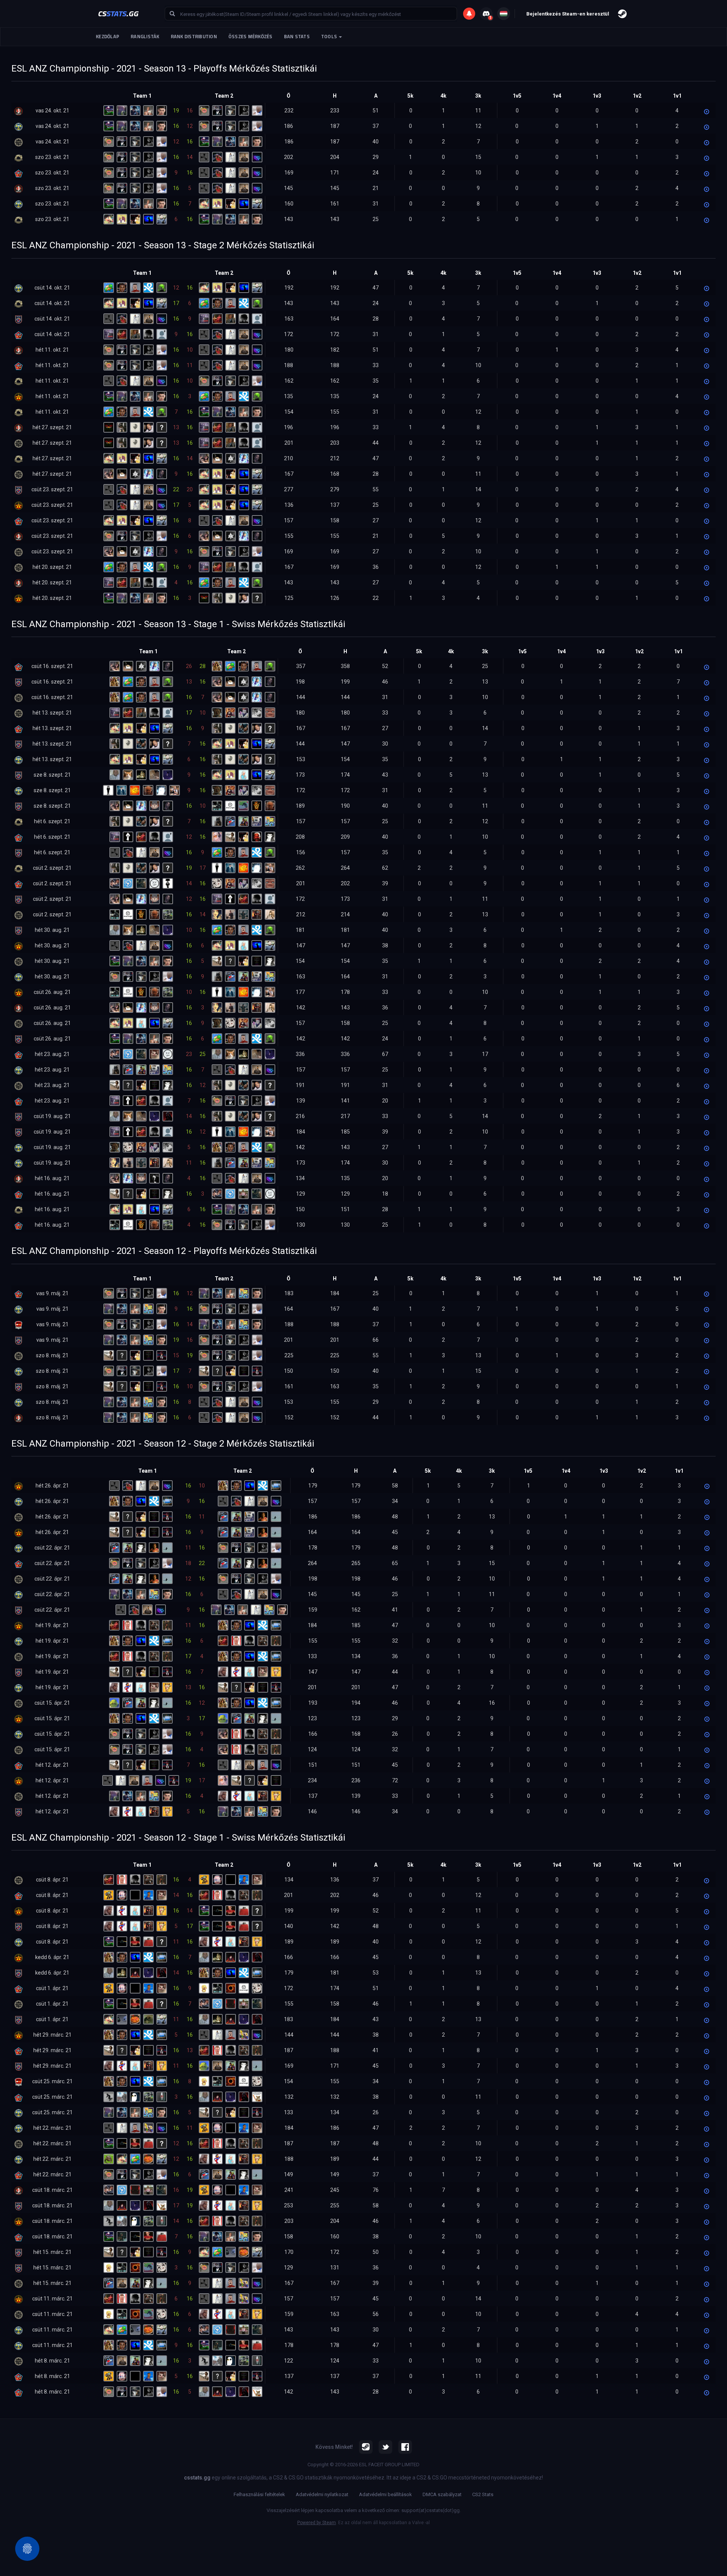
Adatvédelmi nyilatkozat (322, 2494)
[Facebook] (405, 2447)
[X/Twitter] (385, 2447)
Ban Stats (297, 37)
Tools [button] (330, 37)
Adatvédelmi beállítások (385, 2494)
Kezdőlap (108, 37)
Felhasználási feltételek (259, 2494)
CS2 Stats (483, 2494)
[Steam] (366, 2447)
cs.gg (118, 13)
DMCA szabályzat (442, 2494)
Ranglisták (145, 37)
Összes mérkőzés (250, 37)
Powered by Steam (317, 2523)
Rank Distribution (194, 37)
